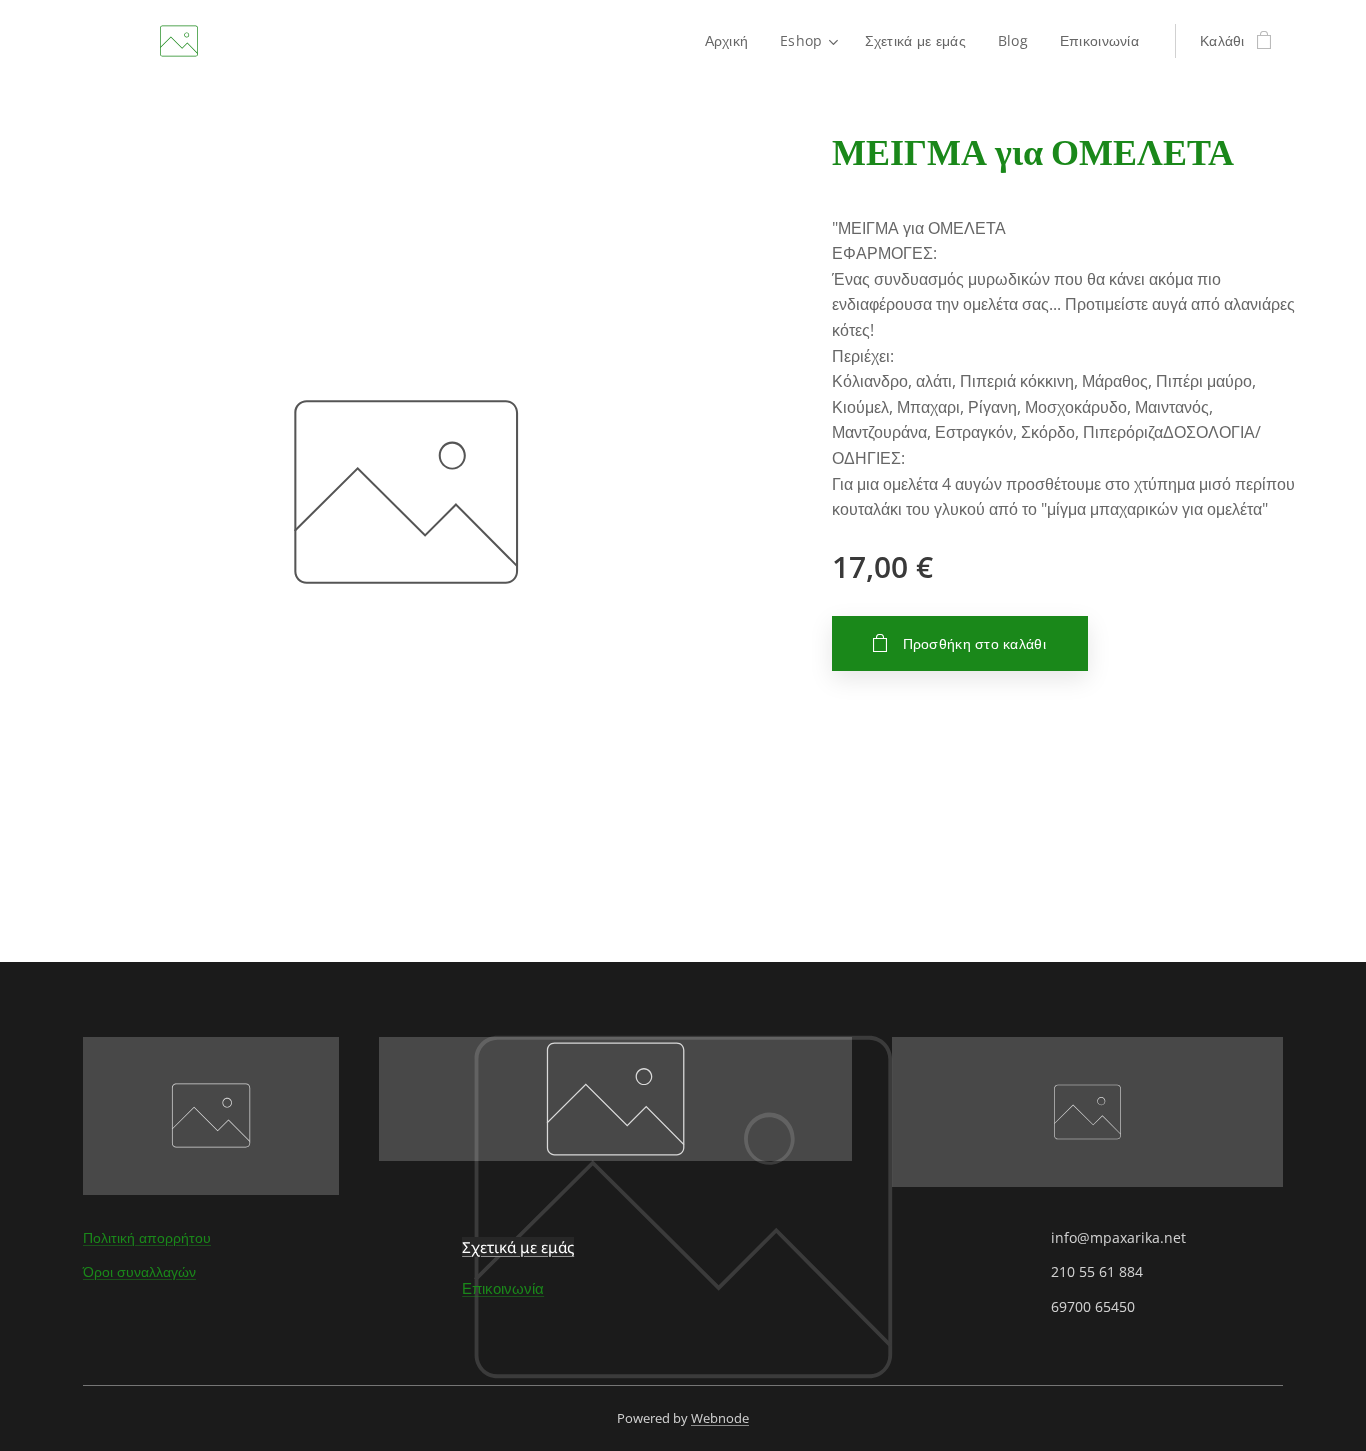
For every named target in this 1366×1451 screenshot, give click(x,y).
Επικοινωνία (503, 1288)
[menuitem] (732, 41)
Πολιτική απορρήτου (147, 1237)
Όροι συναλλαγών (139, 1271)
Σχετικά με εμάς (518, 1247)
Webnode (720, 1418)
